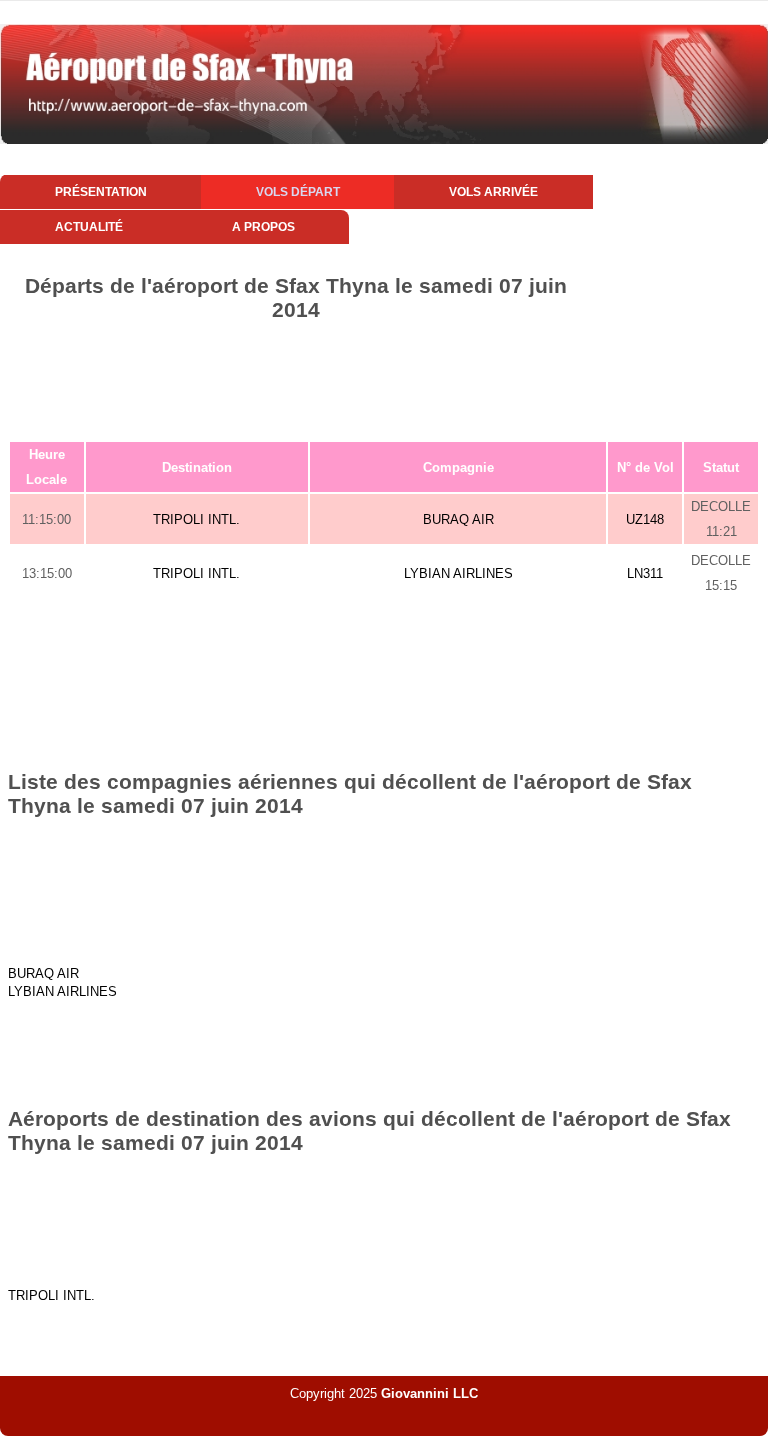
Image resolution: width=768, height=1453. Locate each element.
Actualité (89, 227)
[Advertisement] (384, 377)
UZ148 (645, 519)
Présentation (101, 192)
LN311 (645, 573)
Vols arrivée (493, 192)
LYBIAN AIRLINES (458, 573)
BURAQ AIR (458, 519)
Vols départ (298, 192)
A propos (263, 227)
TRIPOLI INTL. (196, 519)
